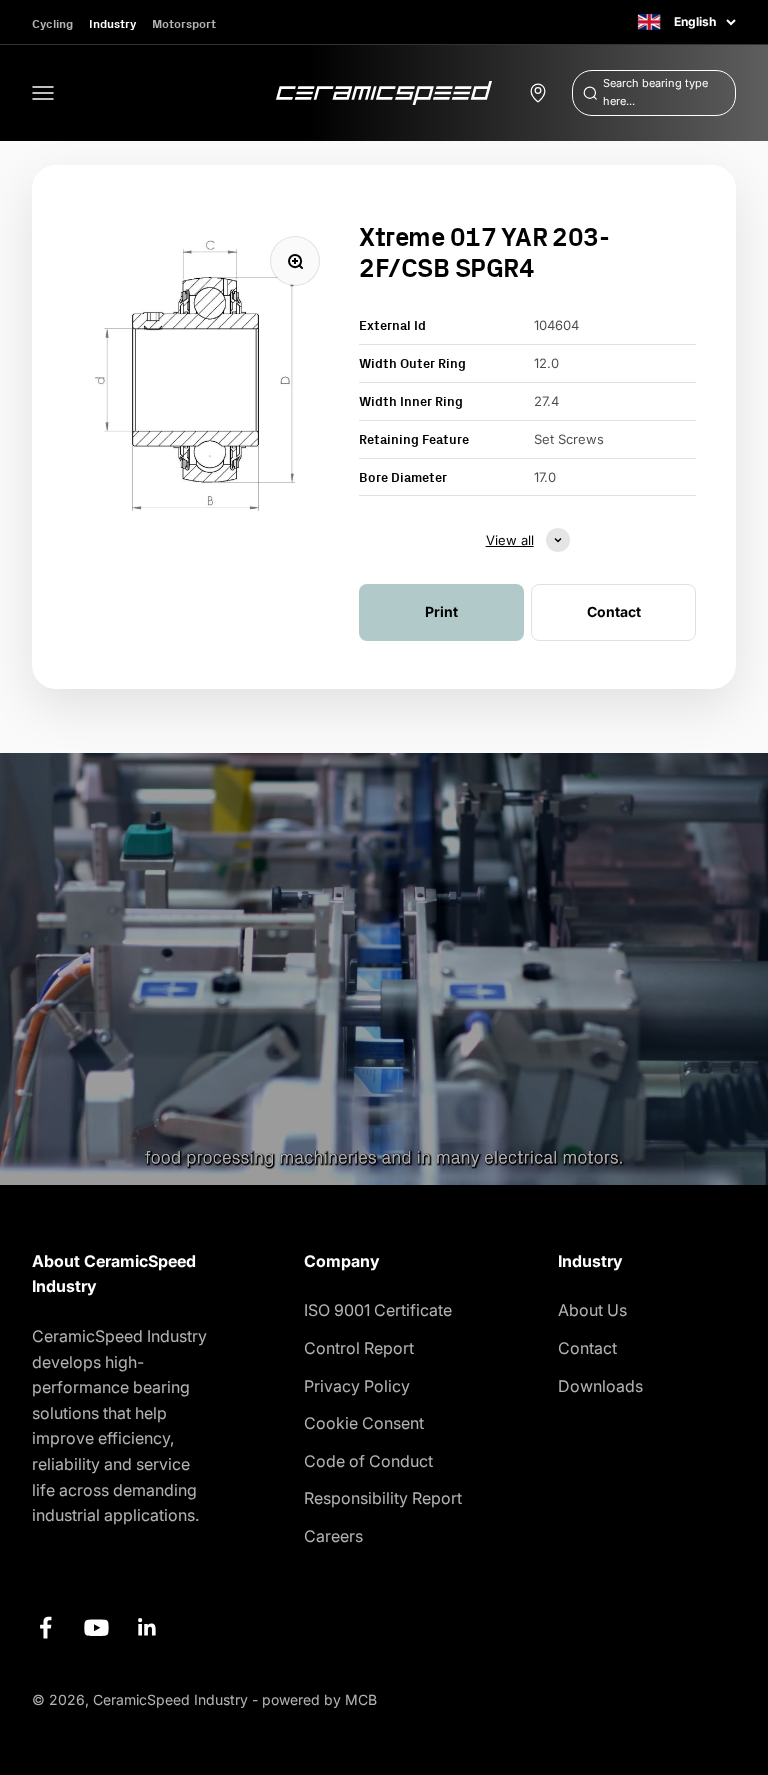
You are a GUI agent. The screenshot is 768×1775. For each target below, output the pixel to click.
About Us (592, 1310)
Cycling (52, 23)
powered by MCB (319, 1699)
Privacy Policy (357, 1386)
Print (441, 611)
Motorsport (184, 23)
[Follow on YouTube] (96, 1627)
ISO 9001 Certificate (378, 1310)
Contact (587, 1348)
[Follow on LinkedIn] (147, 1627)
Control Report (359, 1348)
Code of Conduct (368, 1461)
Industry (112, 23)
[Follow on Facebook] (45, 1627)
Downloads (600, 1386)
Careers (333, 1536)
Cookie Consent (364, 1423)
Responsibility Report (383, 1498)
